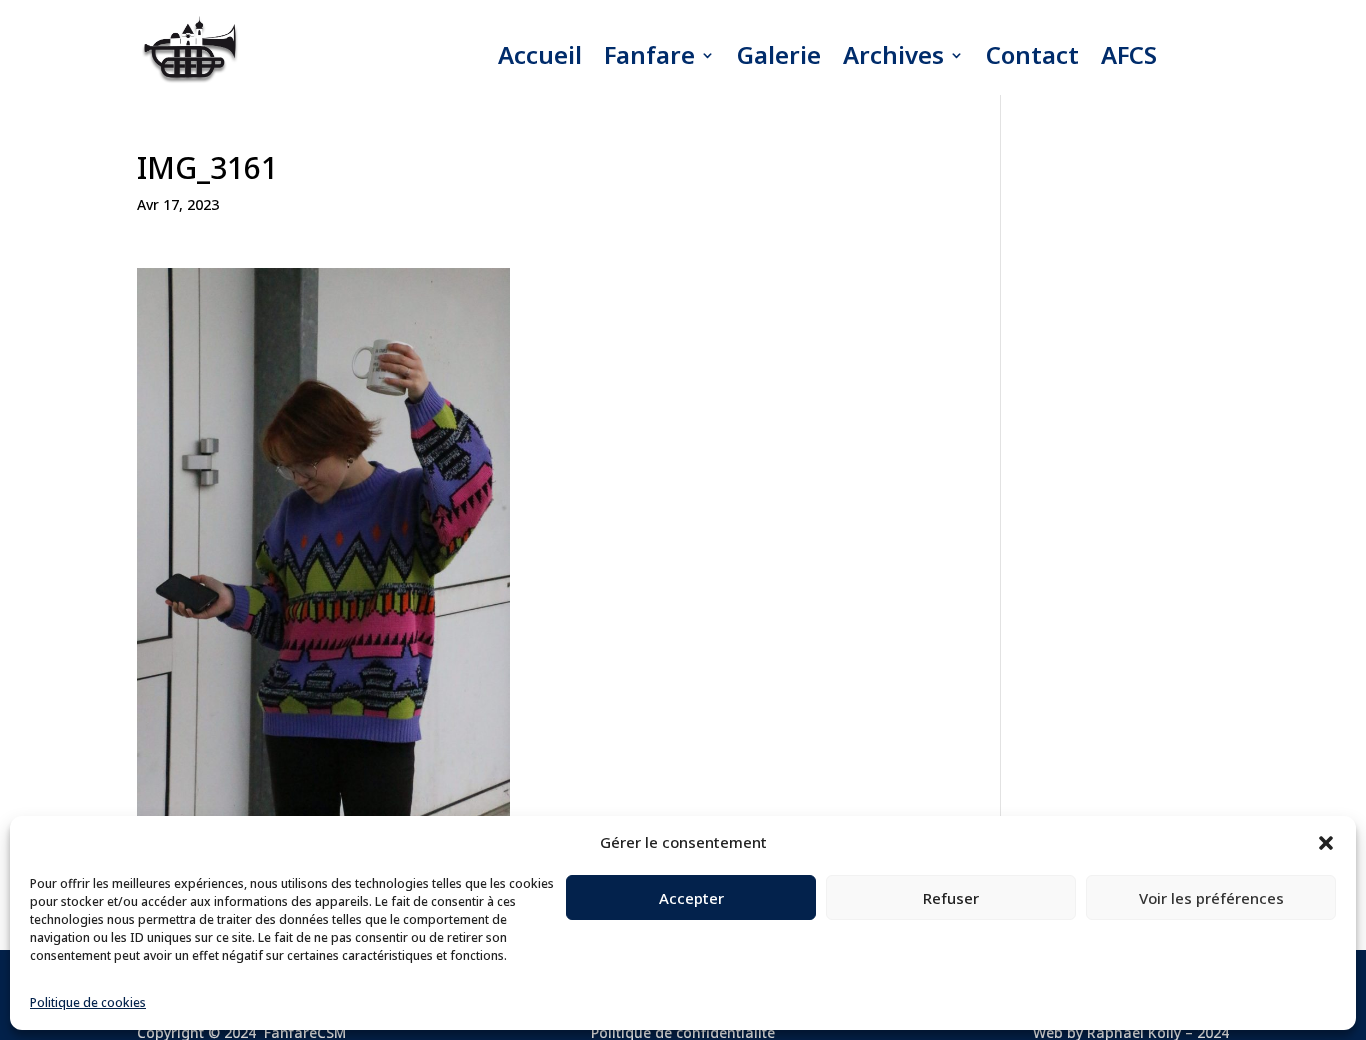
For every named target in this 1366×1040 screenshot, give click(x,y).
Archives (893, 54)
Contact (1032, 54)
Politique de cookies (88, 1002)
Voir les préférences (1211, 898)
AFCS (1129, 54)
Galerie (779, 54)
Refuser (951, 898)
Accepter (691, 898)
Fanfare (649, 54)
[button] (1326, 843)
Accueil (540, 54)
